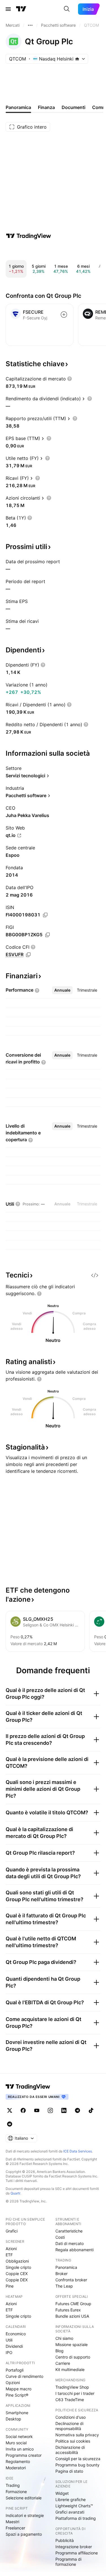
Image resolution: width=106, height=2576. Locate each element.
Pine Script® (17, 2395)
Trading (13, 2485)
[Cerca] (67, 9)
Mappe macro (19, 2389)
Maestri (12, 2522)
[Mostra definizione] (70, 379)
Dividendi (14, 2346)
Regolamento (18, 2461)
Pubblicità (65, 2540)
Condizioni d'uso (71, 2417)
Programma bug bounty (77, 2465)
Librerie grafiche (71, 2499)
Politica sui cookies (73, 2441)
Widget (62, 2493)
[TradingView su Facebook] (23, 2110)
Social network (19, 2436)
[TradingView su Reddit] (10, 2124)
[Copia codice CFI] (28, 955)
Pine (10, 2286)
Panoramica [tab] (18, 107)
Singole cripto (18, 2267)
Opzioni (13, 2383)
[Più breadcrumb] (30, 25)
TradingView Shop (72, 2387)
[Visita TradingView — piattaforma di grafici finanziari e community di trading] (29, 236)
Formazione (16, 2492)
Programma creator (24, 2455)
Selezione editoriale (24, 2498)
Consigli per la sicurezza (78, 2459)
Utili (9, 2340)
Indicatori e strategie (25, 2515)
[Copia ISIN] (45, 915)
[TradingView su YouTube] (37, 2110)
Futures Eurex (68, 2310)
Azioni (11, 2249)
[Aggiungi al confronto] (64, 315)
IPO (9, 2352)
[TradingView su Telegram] (77, 2110)
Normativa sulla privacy (77, 2435)
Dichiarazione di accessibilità (70, 2450)
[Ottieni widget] (95, 1275)
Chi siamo (64, 2338)
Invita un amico (20, 2449)
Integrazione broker (74, 2547)
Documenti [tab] (73, 107)
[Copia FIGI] (47, 935)
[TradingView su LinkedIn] (64, 2110)
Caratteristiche (69, 2231)
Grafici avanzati (70, 2512)
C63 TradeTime (70, 2400)
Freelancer (15, 2528)
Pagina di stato (69, 2471)
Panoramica (66, 2267)
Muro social (16, 2443)
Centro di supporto (73, 2357)
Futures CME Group (73, 2304)
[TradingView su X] (10, 2110)
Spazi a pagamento (24, 2534)
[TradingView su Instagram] (50, 2110)
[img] (77, 59)
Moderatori (16, 2468)
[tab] (62, 990)
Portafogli (15, 2370)
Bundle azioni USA (72, 2316)
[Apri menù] (8, 9)
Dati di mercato (70, 2243)
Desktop (13, 2419)
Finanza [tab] (46, 107)
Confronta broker (71, 2280)
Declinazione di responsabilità (69, 2426)
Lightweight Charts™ (74, 2506)
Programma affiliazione (77, 2553)
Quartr (15, 2193)
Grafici (12, 2231)
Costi (60, 2237)
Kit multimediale (70, 2369)
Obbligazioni (17, 2261)
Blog (60, 2351)
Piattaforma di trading (76, 2518)
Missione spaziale (72, 2344)
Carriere (63, 2363)
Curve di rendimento (24, 2376)
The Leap (64, 2286)
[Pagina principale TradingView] (21, 9)
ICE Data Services (78, 2151)
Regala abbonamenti (74, 2250)
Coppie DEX (17, 2280)
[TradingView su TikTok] (91, 2110)
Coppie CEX (17, 2274)
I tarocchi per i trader (75, 2393)
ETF (9, 2255)
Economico (16, 2334)
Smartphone (17, 2413)
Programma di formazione (68, 2562)
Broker (61, 2274)
